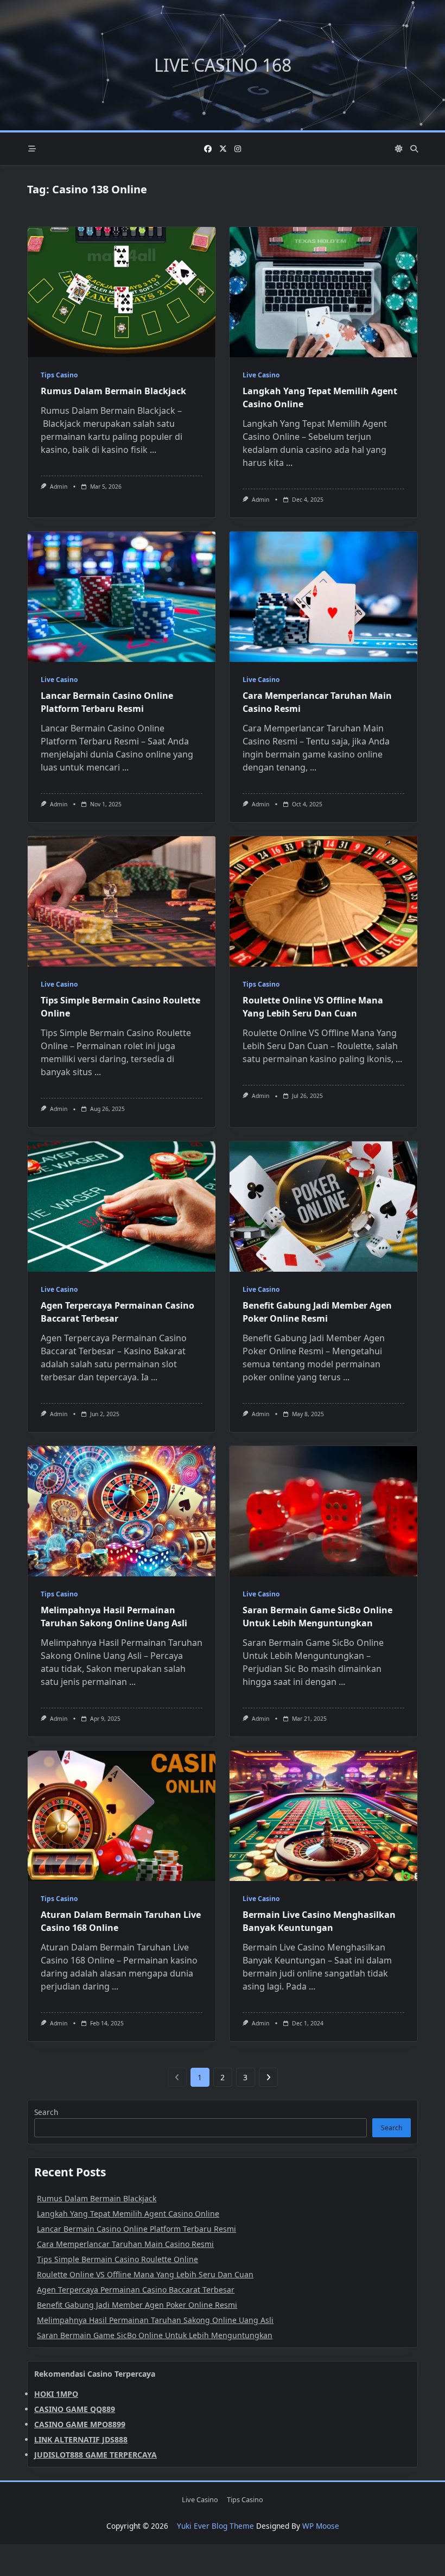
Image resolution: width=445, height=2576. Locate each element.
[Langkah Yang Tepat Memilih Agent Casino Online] (323, 292)
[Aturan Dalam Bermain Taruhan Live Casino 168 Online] (122, 1816)
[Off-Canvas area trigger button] (32, 149)
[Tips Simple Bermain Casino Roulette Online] (122, 901)
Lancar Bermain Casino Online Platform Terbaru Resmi (136, 2229)
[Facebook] (208, 149)
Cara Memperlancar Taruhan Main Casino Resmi (125, 2244)
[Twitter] (223, 149)
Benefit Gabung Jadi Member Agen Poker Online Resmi (137, 2305)
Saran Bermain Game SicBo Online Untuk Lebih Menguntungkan (155, 2335)
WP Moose (321, 2526)
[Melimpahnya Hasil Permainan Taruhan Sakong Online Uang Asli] (122, 1511)
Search (46, 2112)
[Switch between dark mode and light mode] (399, 149)
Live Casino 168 (223, 65)
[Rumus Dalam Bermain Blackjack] (122, 292)
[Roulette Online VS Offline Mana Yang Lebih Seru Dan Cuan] (323, 901)
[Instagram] (238, 149)
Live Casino (261, 375)
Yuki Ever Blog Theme (215, 2526)
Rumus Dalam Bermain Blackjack (113, 391)
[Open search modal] (414, 149)
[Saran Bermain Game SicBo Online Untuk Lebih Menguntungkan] (323, 1511)
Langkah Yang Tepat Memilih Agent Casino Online (128, 2214)
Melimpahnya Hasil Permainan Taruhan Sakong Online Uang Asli (155, 2320)
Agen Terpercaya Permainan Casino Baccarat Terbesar (136, 2290)
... (153, 450)
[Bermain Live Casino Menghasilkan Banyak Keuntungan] (323, 1816)
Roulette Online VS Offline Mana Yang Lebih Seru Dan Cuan (145, 2274)
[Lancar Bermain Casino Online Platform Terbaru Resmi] (122, 597)
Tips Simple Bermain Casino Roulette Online (117, 2259)
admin (59, 487)
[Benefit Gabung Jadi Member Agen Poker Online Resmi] (323, 1207)
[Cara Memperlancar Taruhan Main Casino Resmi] (323, 597)
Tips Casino (59, 375)
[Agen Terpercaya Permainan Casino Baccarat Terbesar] (122, 1207)
